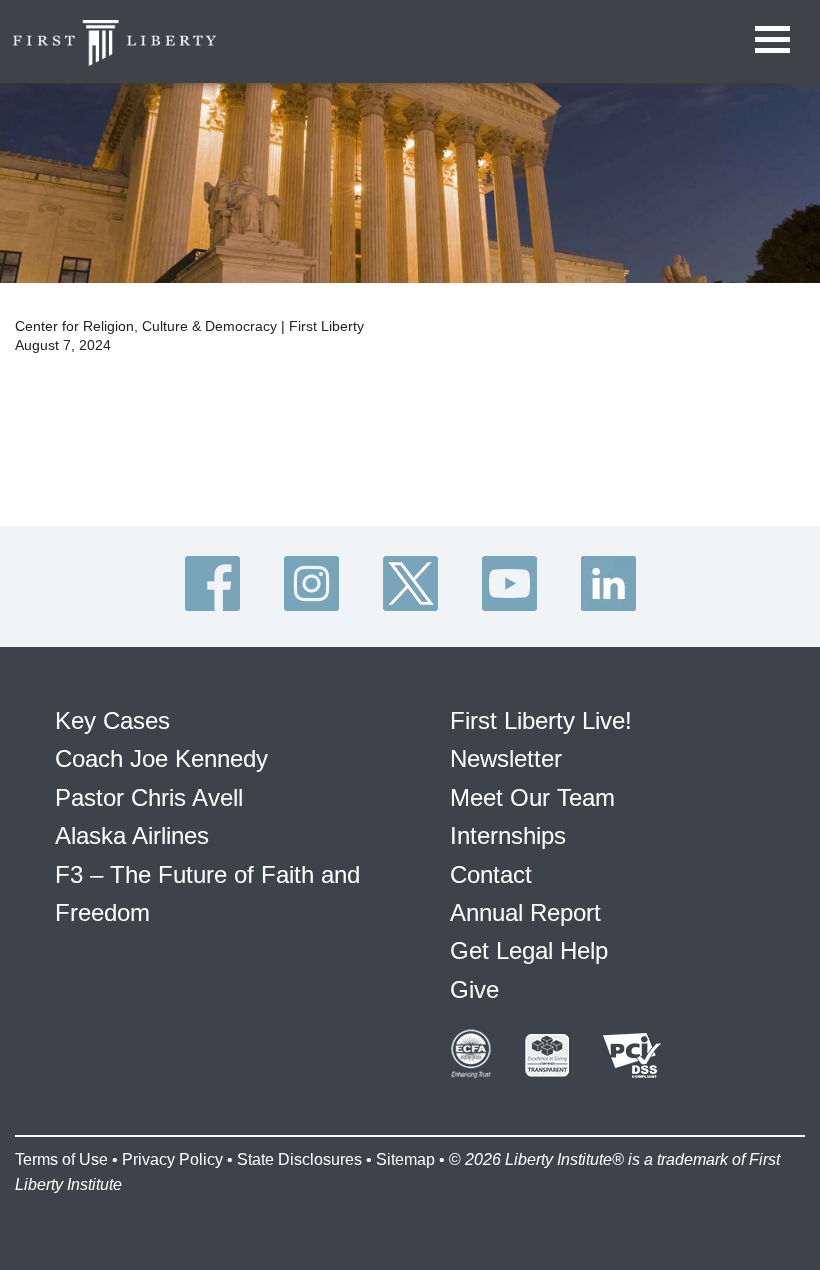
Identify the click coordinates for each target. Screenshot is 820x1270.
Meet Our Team (532, 797)
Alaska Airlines (132, 835)
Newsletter (506, 758)
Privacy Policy (172, 1159)
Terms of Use (61, 1159)
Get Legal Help (529, 950)
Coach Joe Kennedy (161, 758)
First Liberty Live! (541, 720)
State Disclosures (299, 1159)
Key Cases (112, 720)
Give (474, 989)
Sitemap (405, 1159)
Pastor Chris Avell (149, 797)
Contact (491, 874)
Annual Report (525, 912)
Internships (508, 835)
